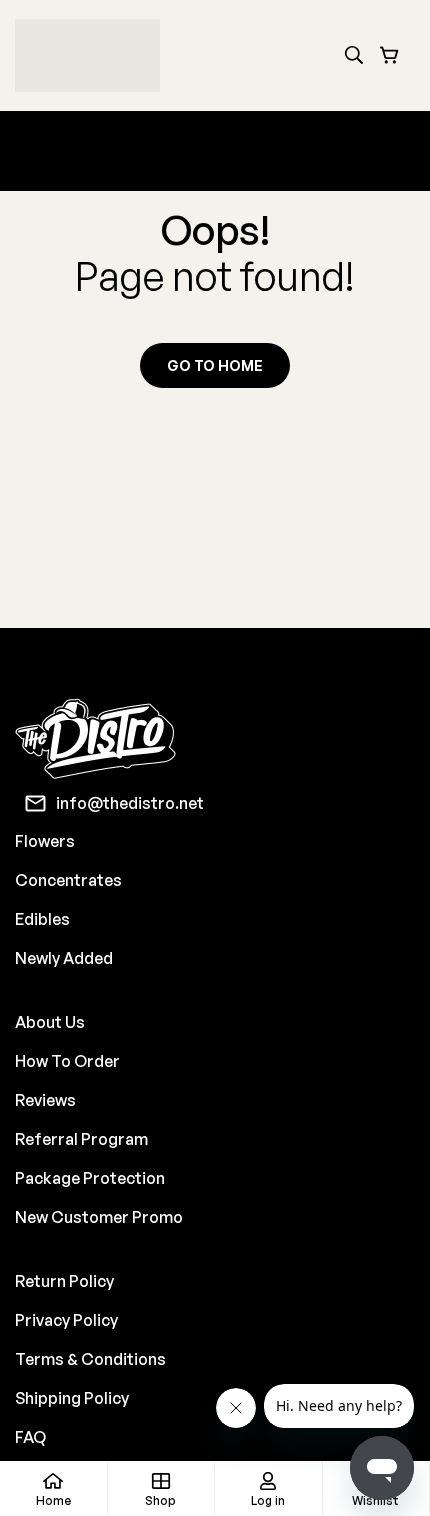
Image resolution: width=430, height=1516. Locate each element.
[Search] (354, 55)
